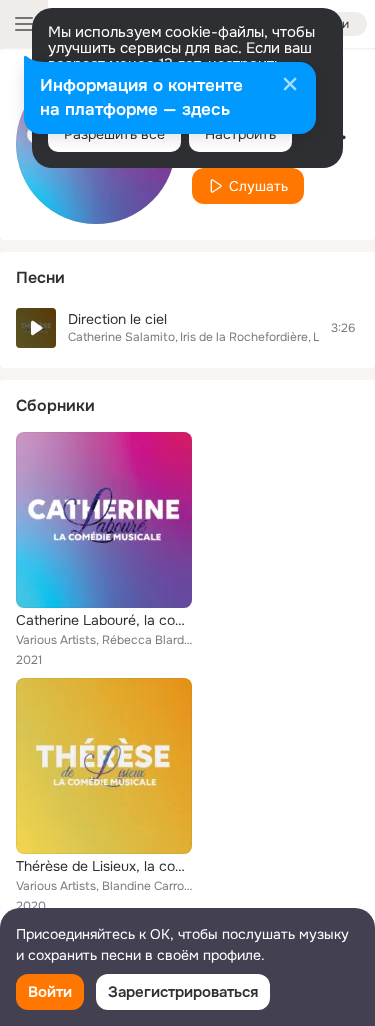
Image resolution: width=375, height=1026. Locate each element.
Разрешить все (114, 134)
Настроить (240, 134)
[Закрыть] (290, 86)
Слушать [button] (258, 186)
